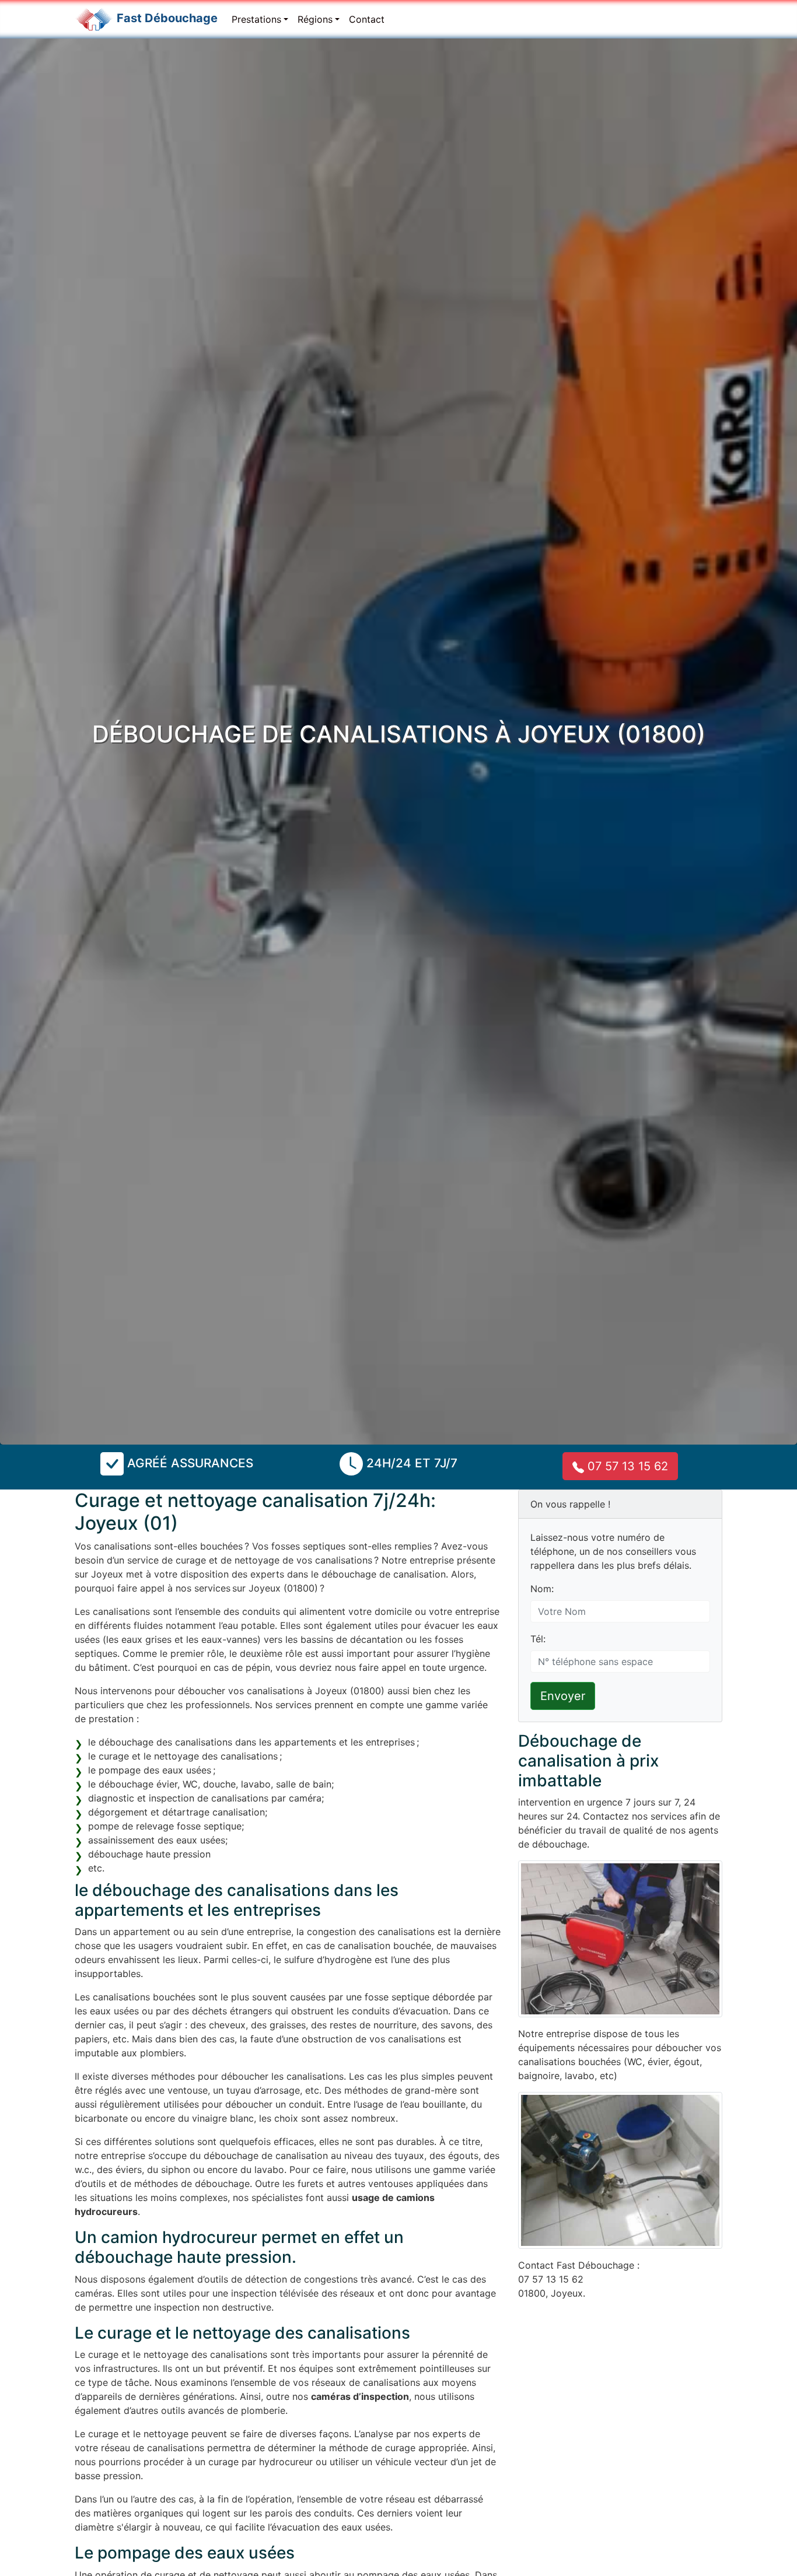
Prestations (256, 19)
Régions (315, 19)
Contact (367, 19)
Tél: (538, 1639)
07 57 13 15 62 (626, 1466)
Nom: (542, 1589)
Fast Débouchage (167, 18)
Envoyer (563, 1696)
